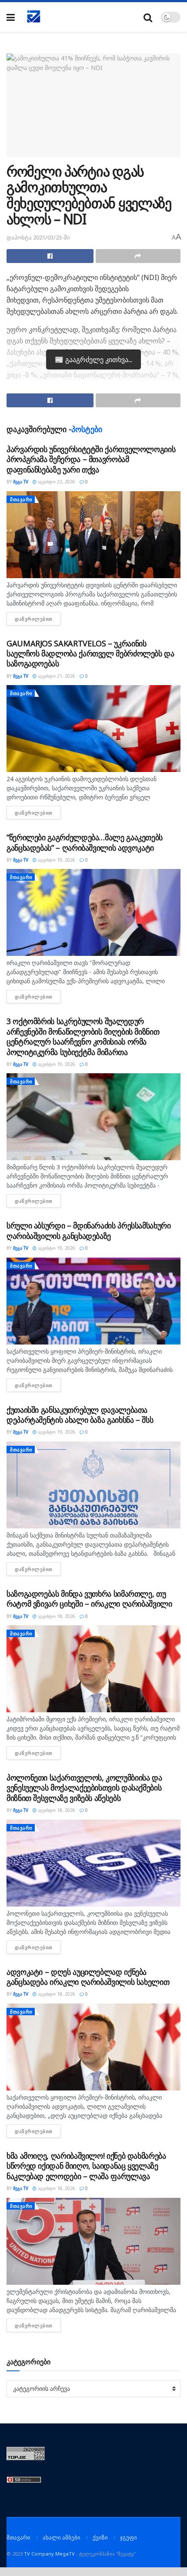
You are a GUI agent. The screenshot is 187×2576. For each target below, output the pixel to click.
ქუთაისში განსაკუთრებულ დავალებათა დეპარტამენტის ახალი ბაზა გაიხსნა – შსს (80, 1415)
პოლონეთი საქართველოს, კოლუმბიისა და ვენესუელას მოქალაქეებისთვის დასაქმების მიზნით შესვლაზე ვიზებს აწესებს (84, 1788)
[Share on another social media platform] (138, 256)
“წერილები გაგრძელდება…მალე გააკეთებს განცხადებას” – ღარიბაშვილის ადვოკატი (85, 842)
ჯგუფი (129, 2537)
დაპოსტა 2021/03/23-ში (38, 237)
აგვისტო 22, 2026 (56, 482)
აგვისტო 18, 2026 (56, 1616)
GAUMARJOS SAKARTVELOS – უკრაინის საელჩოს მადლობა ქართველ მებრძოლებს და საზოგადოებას (90, 654)
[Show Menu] (11, 17)
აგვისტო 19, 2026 (56, 860)
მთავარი (21, 499)
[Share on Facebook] (50, 256)
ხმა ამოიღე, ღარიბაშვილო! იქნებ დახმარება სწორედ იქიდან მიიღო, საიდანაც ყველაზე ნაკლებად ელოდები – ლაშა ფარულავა (86, 2166)
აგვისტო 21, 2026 (56, 676)
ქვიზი (100, 2537)
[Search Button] (148, 17)
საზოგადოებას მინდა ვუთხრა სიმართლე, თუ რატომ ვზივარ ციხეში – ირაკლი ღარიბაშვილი (89, 1599)
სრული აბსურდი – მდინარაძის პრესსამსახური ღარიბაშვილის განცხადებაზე (89, 1230)
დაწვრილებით (38, 619)
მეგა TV (21, 482)
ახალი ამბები (62, 2537)
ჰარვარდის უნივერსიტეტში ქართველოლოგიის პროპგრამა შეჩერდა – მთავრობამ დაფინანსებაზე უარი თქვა (91, 459)
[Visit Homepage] (34, 17)
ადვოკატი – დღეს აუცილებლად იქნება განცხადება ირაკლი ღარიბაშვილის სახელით (88, 1977)
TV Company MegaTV (49, 2554)
